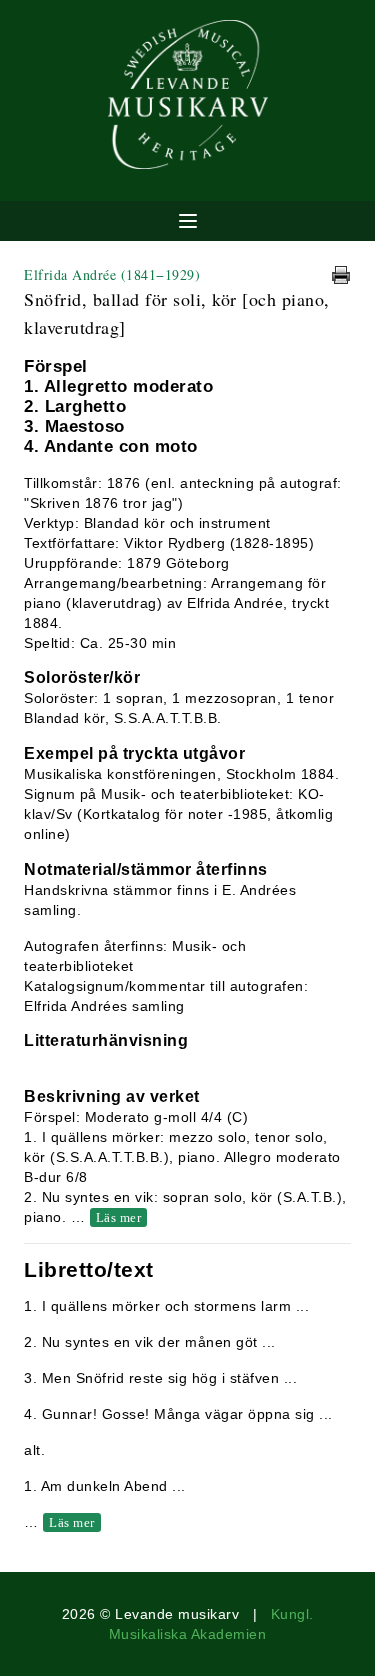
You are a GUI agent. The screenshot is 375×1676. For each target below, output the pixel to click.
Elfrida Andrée (112, 274)
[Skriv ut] (341, 275)
